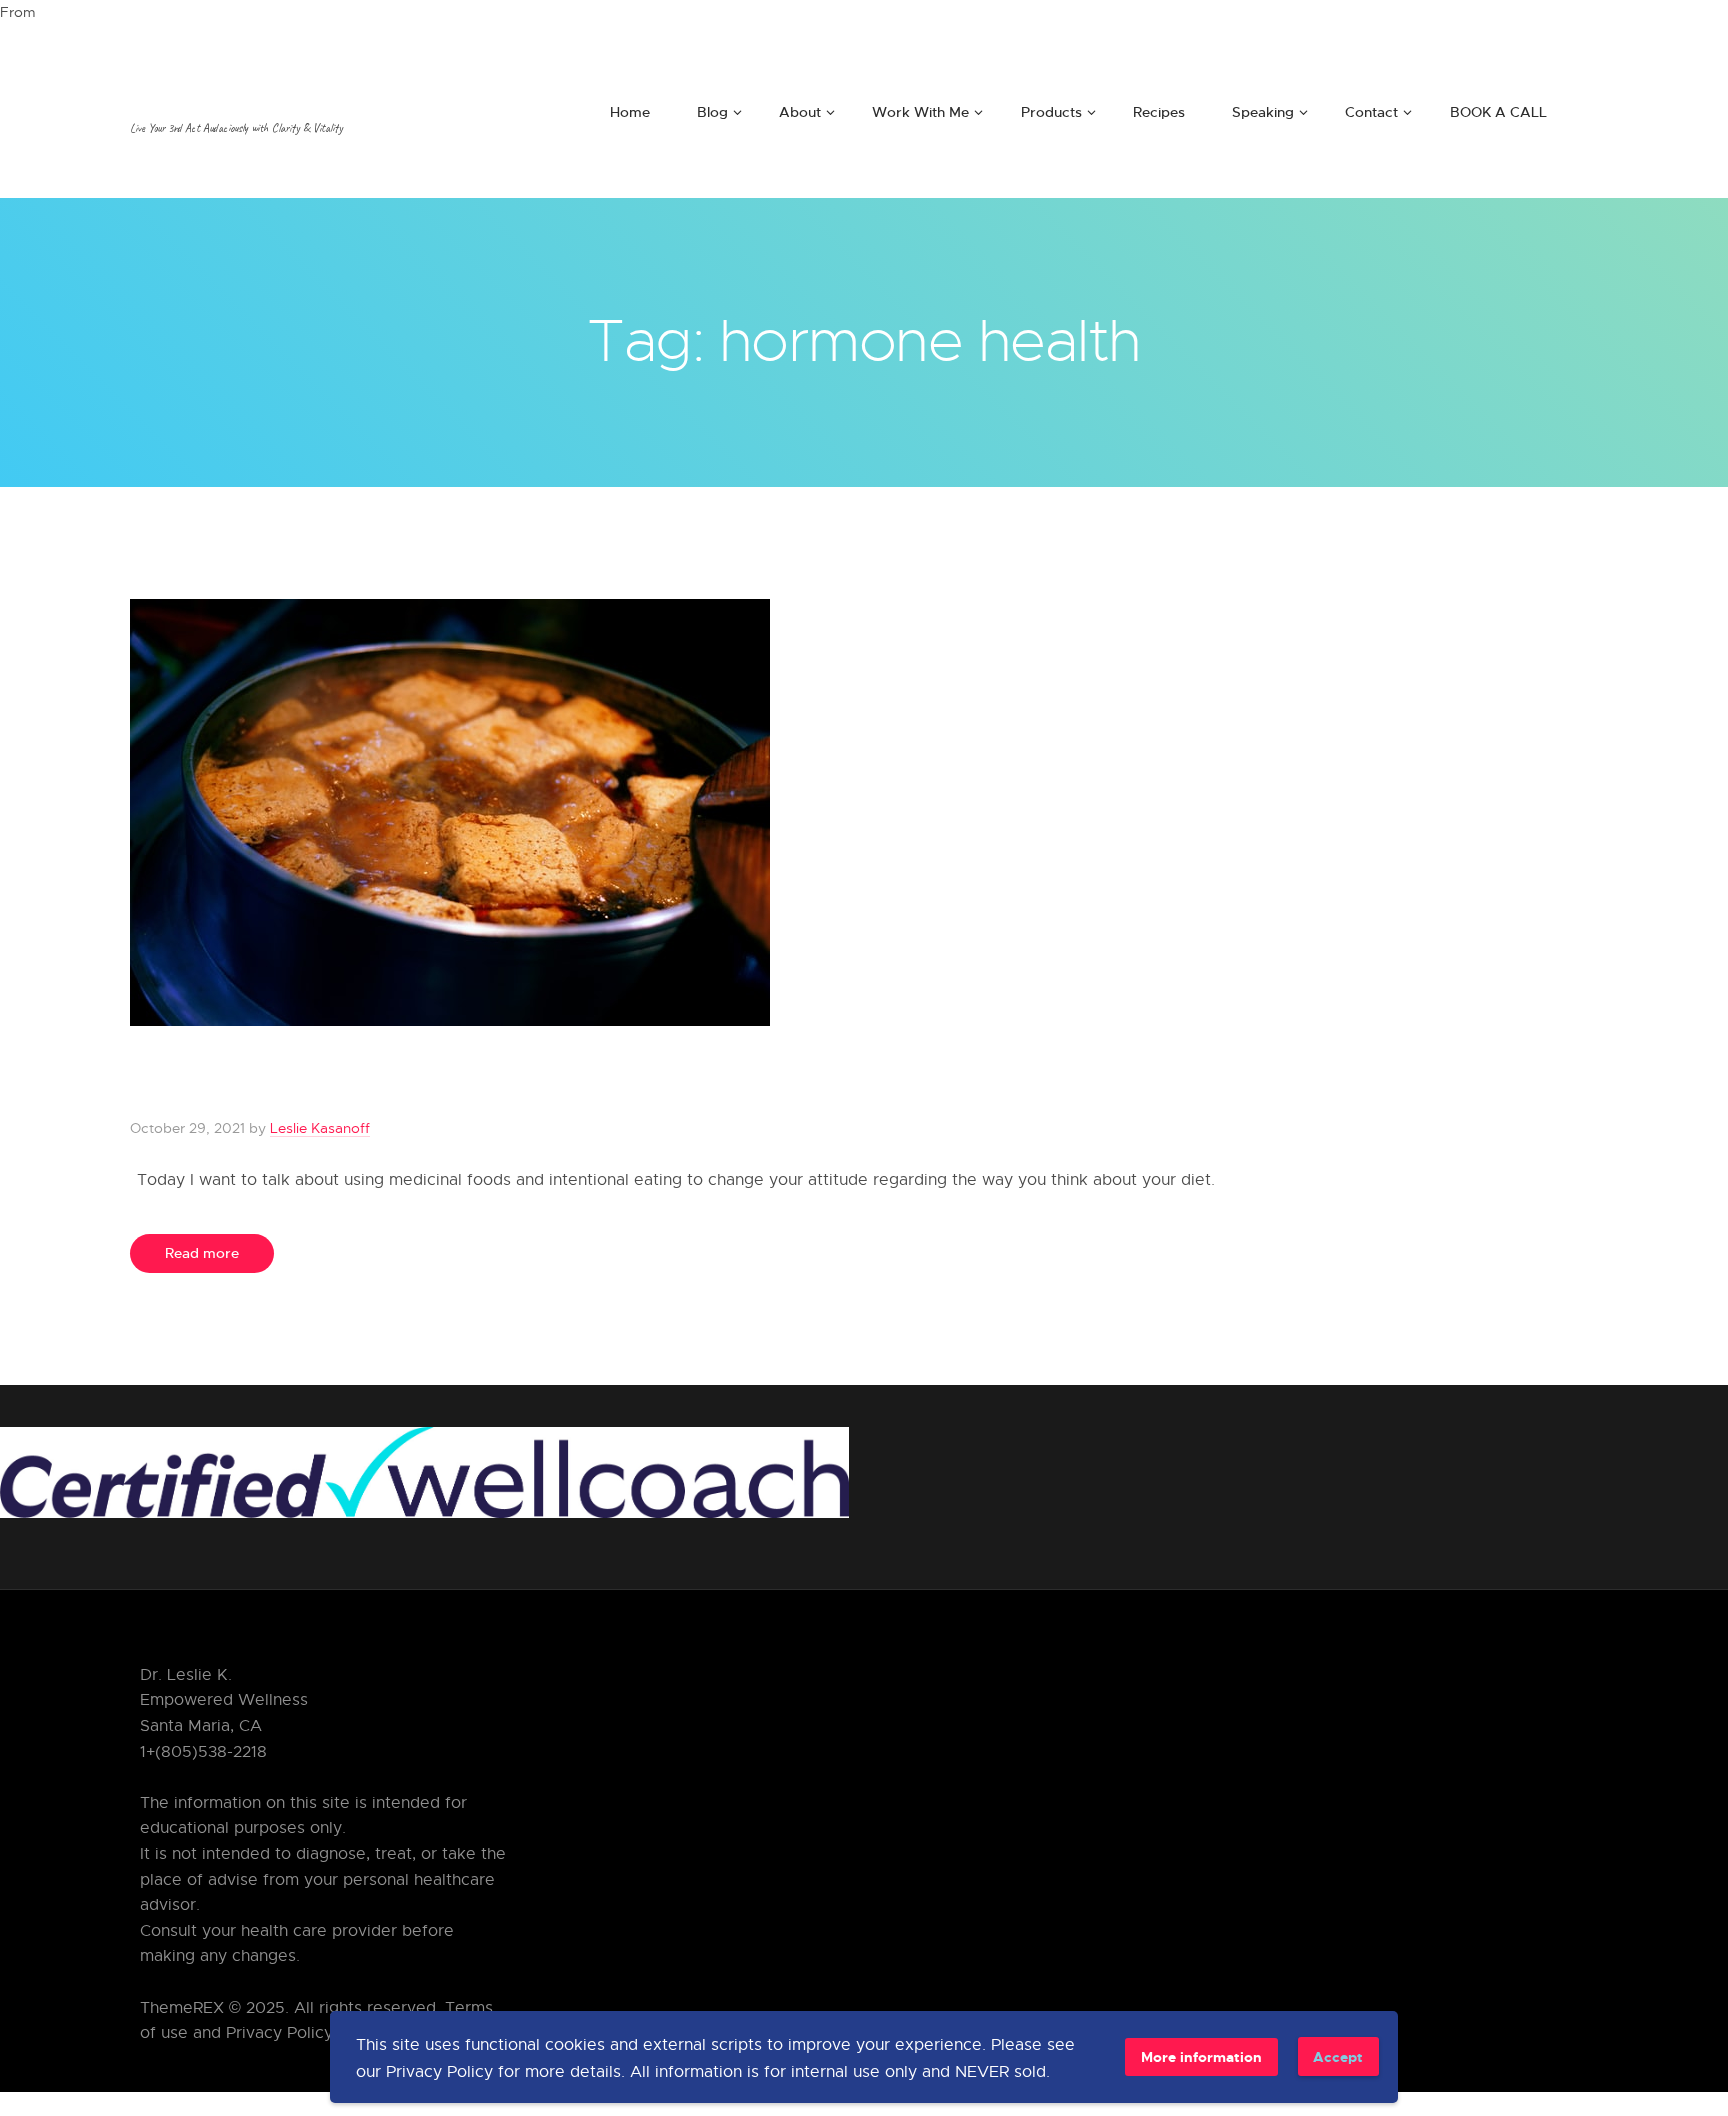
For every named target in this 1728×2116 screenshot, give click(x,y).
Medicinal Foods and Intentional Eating (510, 1082)
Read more (202, 1252)
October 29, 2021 (187, 1127)
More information (1201, 2056)
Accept (1338, 2056)
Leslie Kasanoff (320, 1127)
